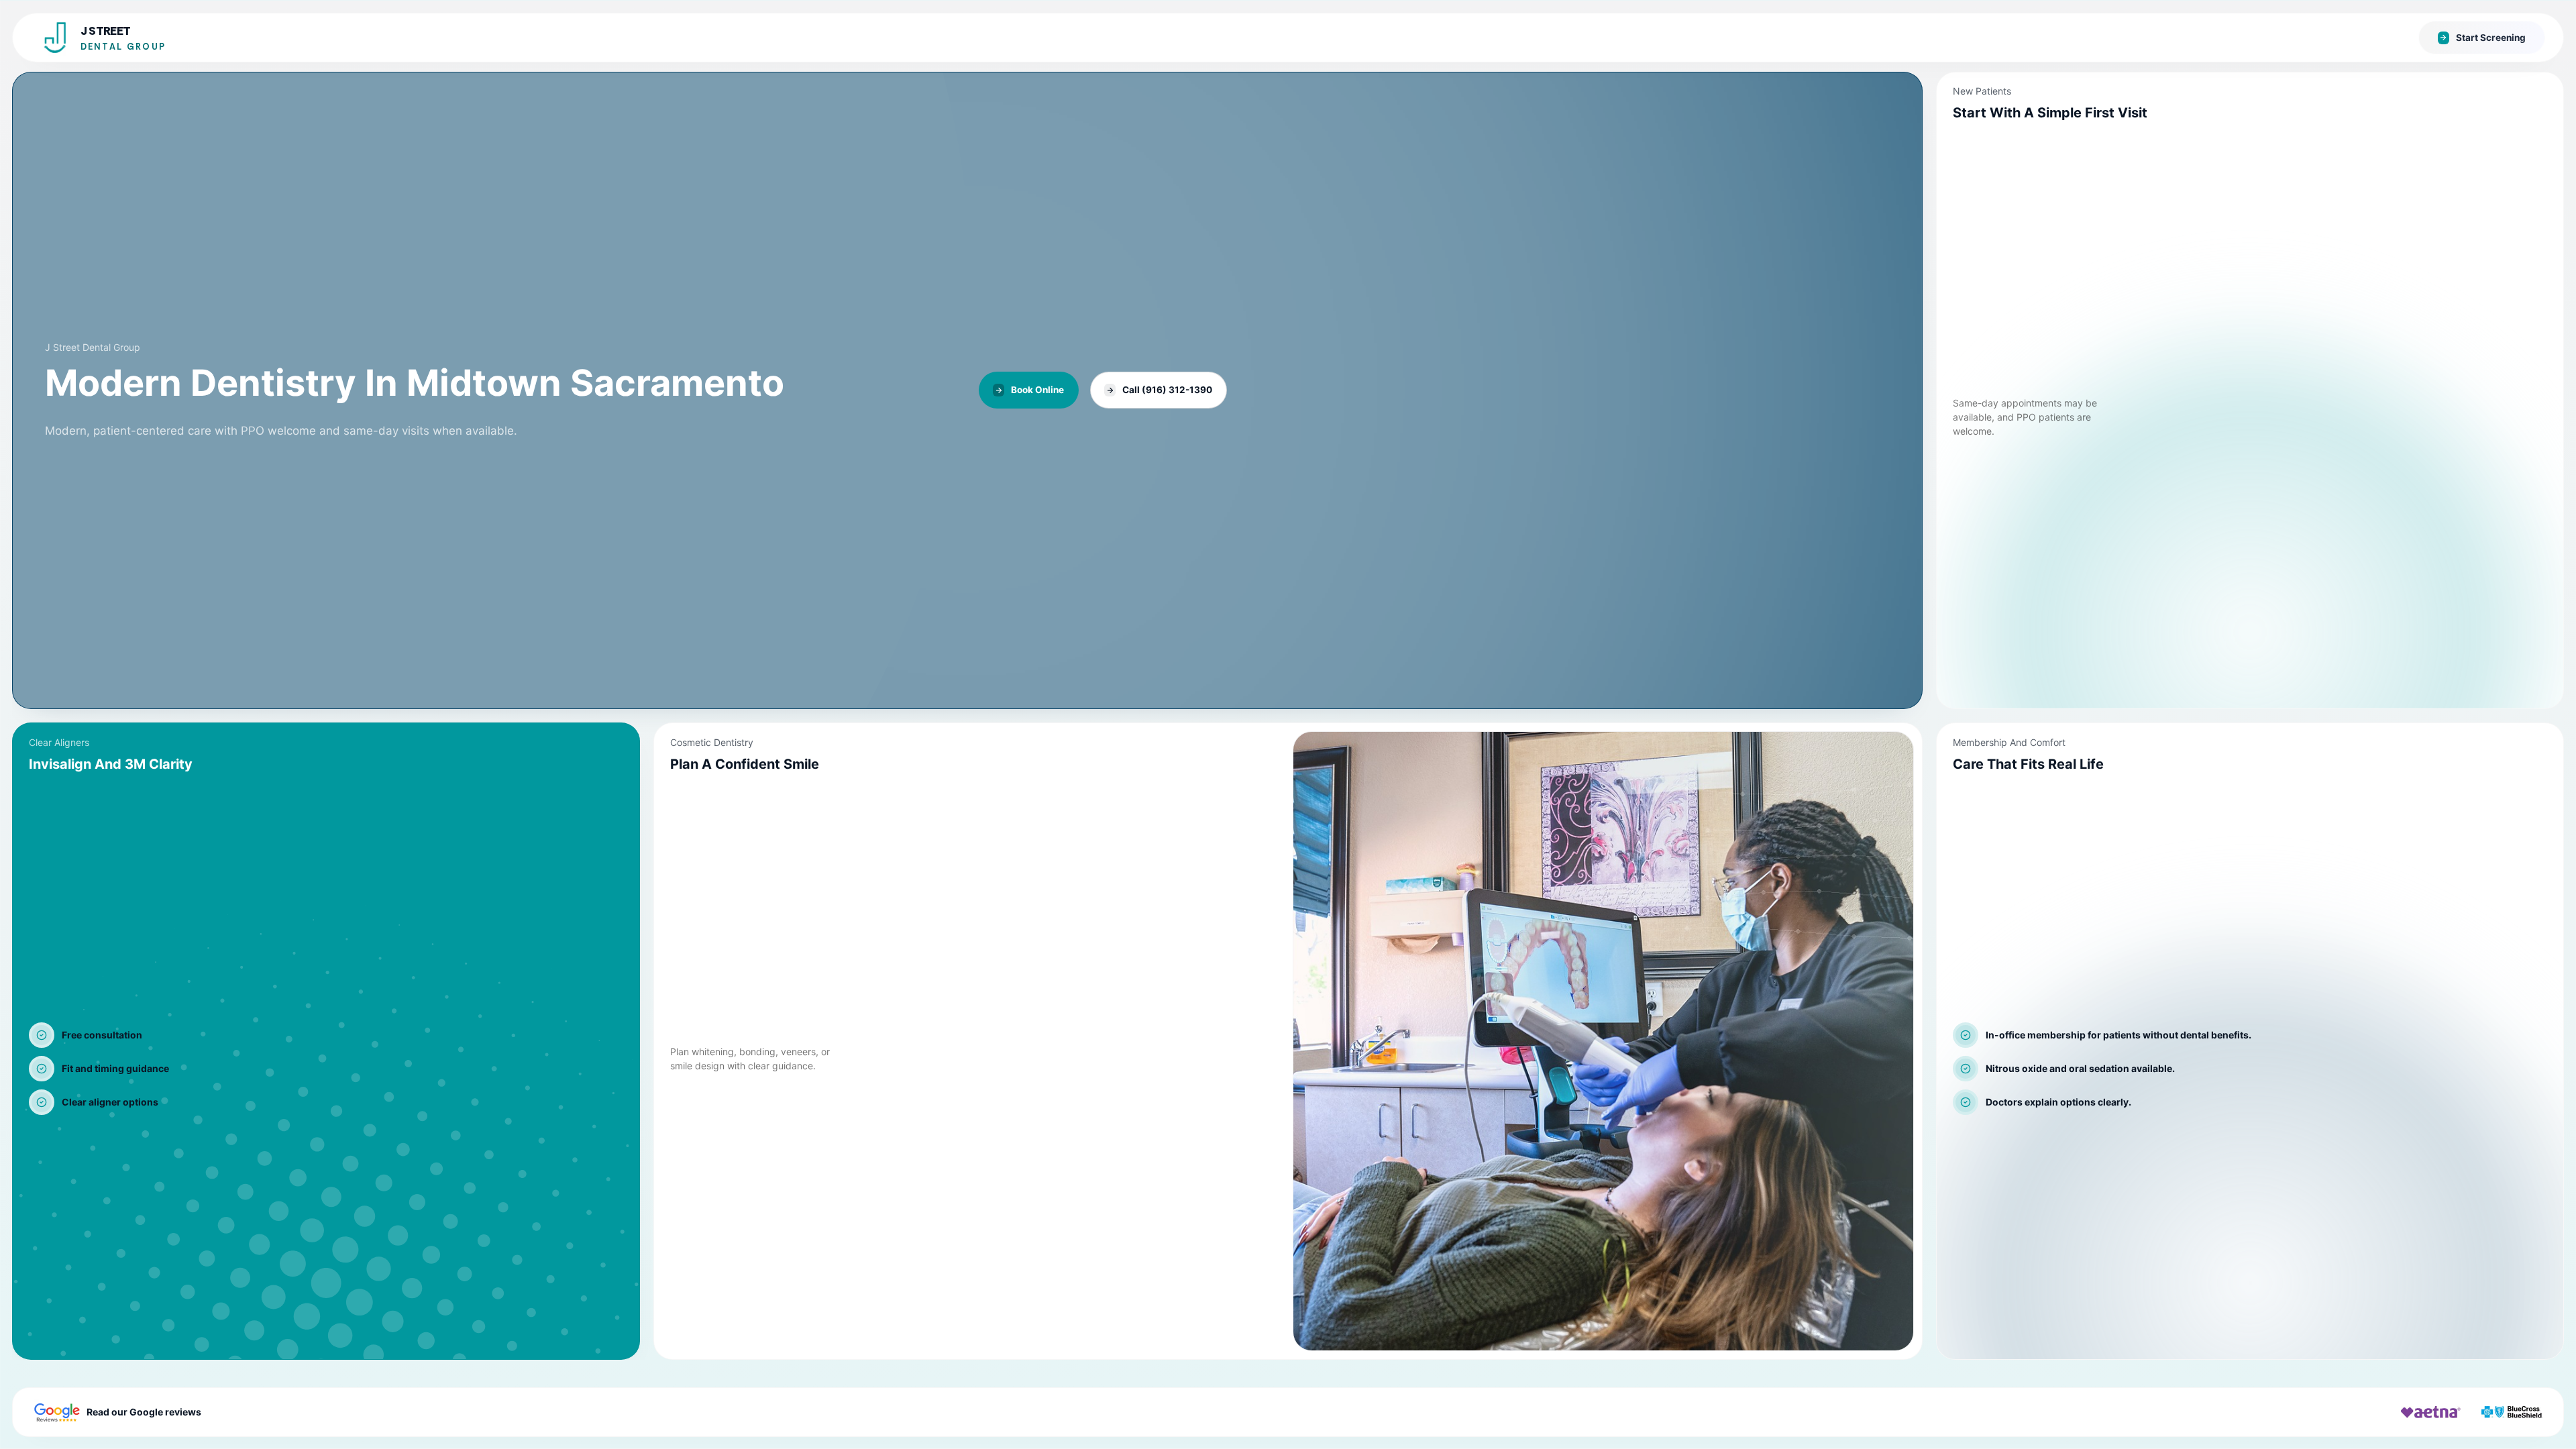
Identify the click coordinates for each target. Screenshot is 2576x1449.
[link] (967, 390)
